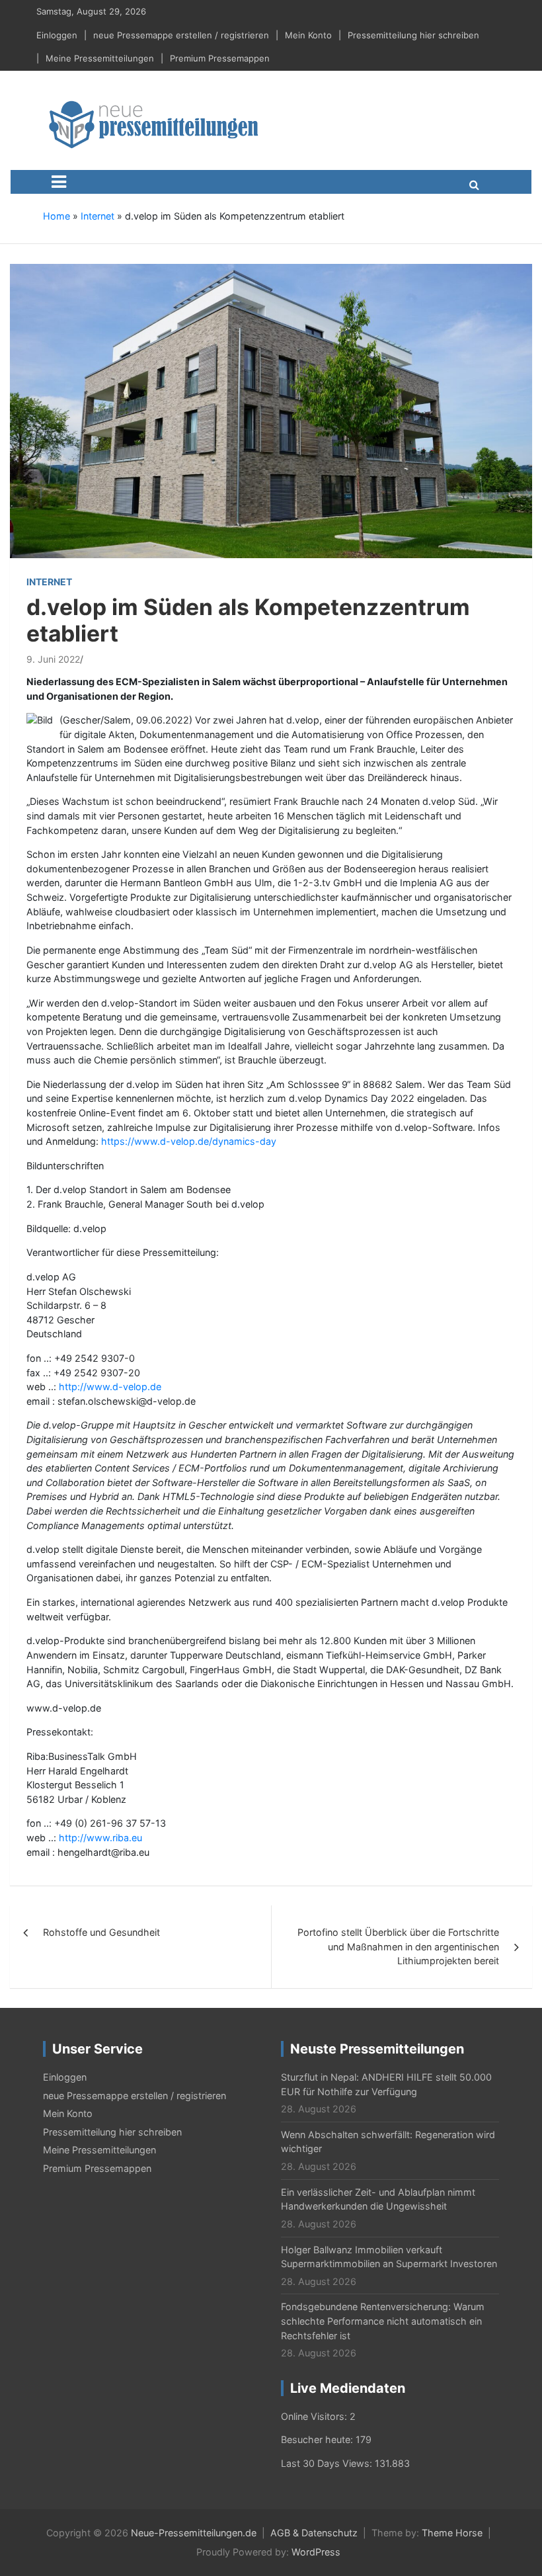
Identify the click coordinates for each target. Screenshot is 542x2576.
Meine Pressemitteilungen (100, 58)
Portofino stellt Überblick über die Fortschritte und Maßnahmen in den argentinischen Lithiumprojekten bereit (398, 1946)
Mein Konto (308, 35)
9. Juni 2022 (53, 659)
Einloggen (57, 35)
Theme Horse (452, 2533)
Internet (97, 216)
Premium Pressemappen (220, 58)
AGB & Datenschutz (314, 2533)
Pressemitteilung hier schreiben (413, 35)
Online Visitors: (315, 2416)
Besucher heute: (318, 2439)
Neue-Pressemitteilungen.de (194, 2533)
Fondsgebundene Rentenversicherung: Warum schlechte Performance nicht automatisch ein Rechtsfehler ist (383, 2321)
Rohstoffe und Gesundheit (101, 1932)
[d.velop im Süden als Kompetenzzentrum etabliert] (271, 410)
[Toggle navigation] (59, 182)
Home (57, 216)
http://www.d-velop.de (110, 1387)
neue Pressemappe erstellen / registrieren (181, 35)
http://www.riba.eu (100, 1838)
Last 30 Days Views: (328, 2463)
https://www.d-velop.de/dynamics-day (189, 1141)
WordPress (316, 2552)
